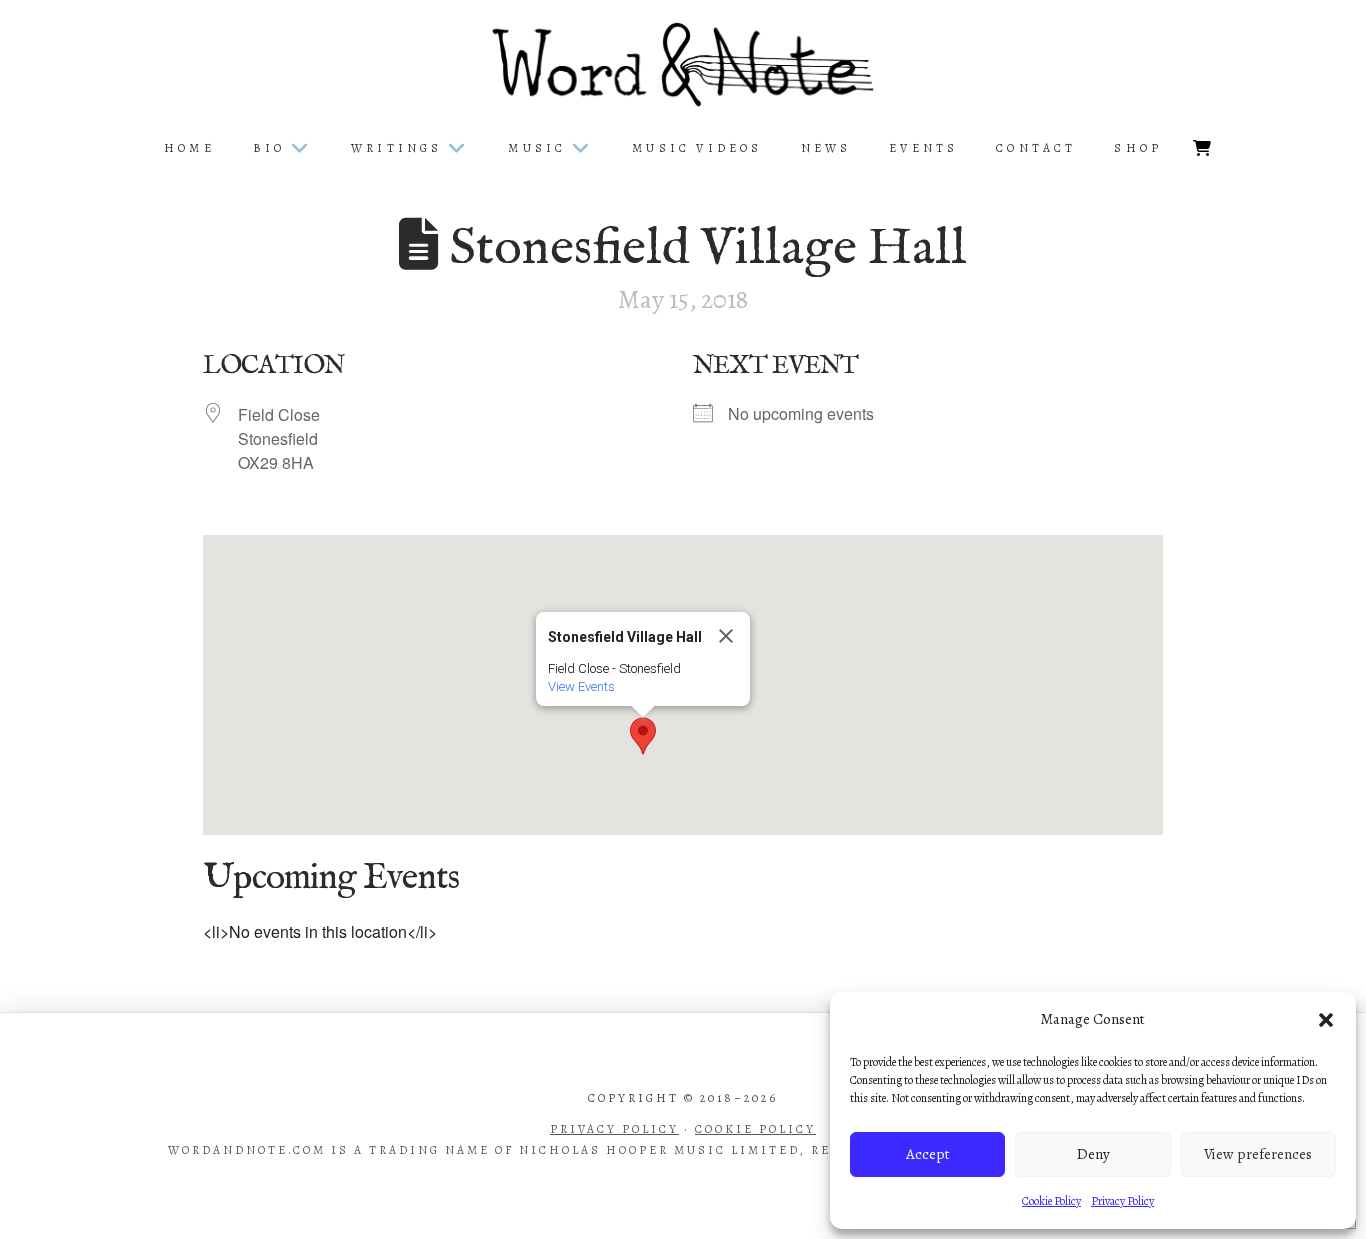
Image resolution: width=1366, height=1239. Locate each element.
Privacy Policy (1122, 1201)
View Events (581, 686)
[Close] (726, 636)
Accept (928, 1154)
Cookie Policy (1051, 1201)
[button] (1326, 1020)
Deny (1093, 1154)
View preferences (1258, 1154)
